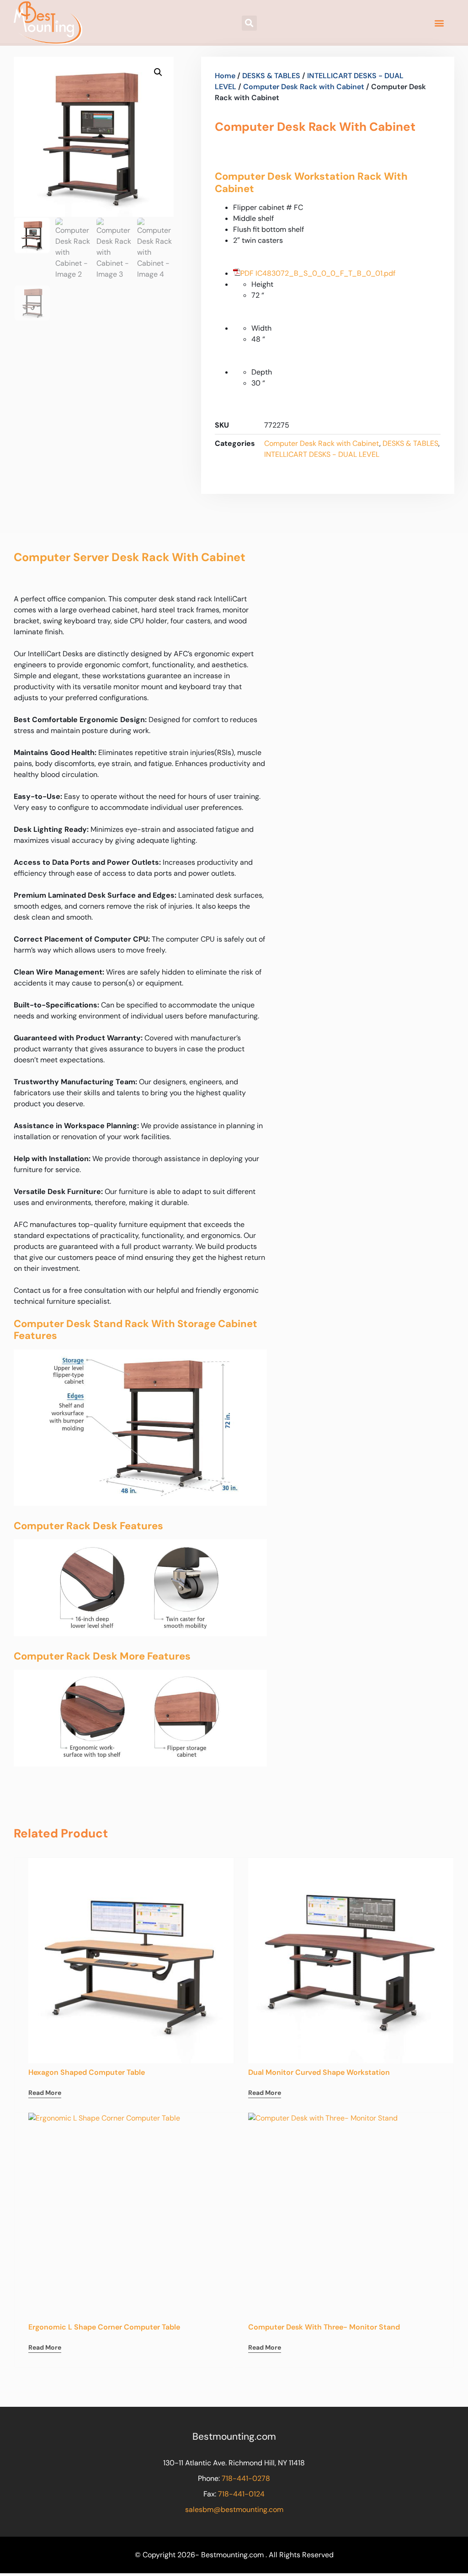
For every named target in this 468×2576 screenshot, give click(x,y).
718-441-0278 (246, 2478)
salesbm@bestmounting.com (234, 2509)
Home (225, 76)
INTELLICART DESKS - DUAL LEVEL (322, 454)
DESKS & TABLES (271, 76)
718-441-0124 (241, 2494)
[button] (249, 23)
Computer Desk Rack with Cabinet (304, 87)
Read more (45, 2093)
